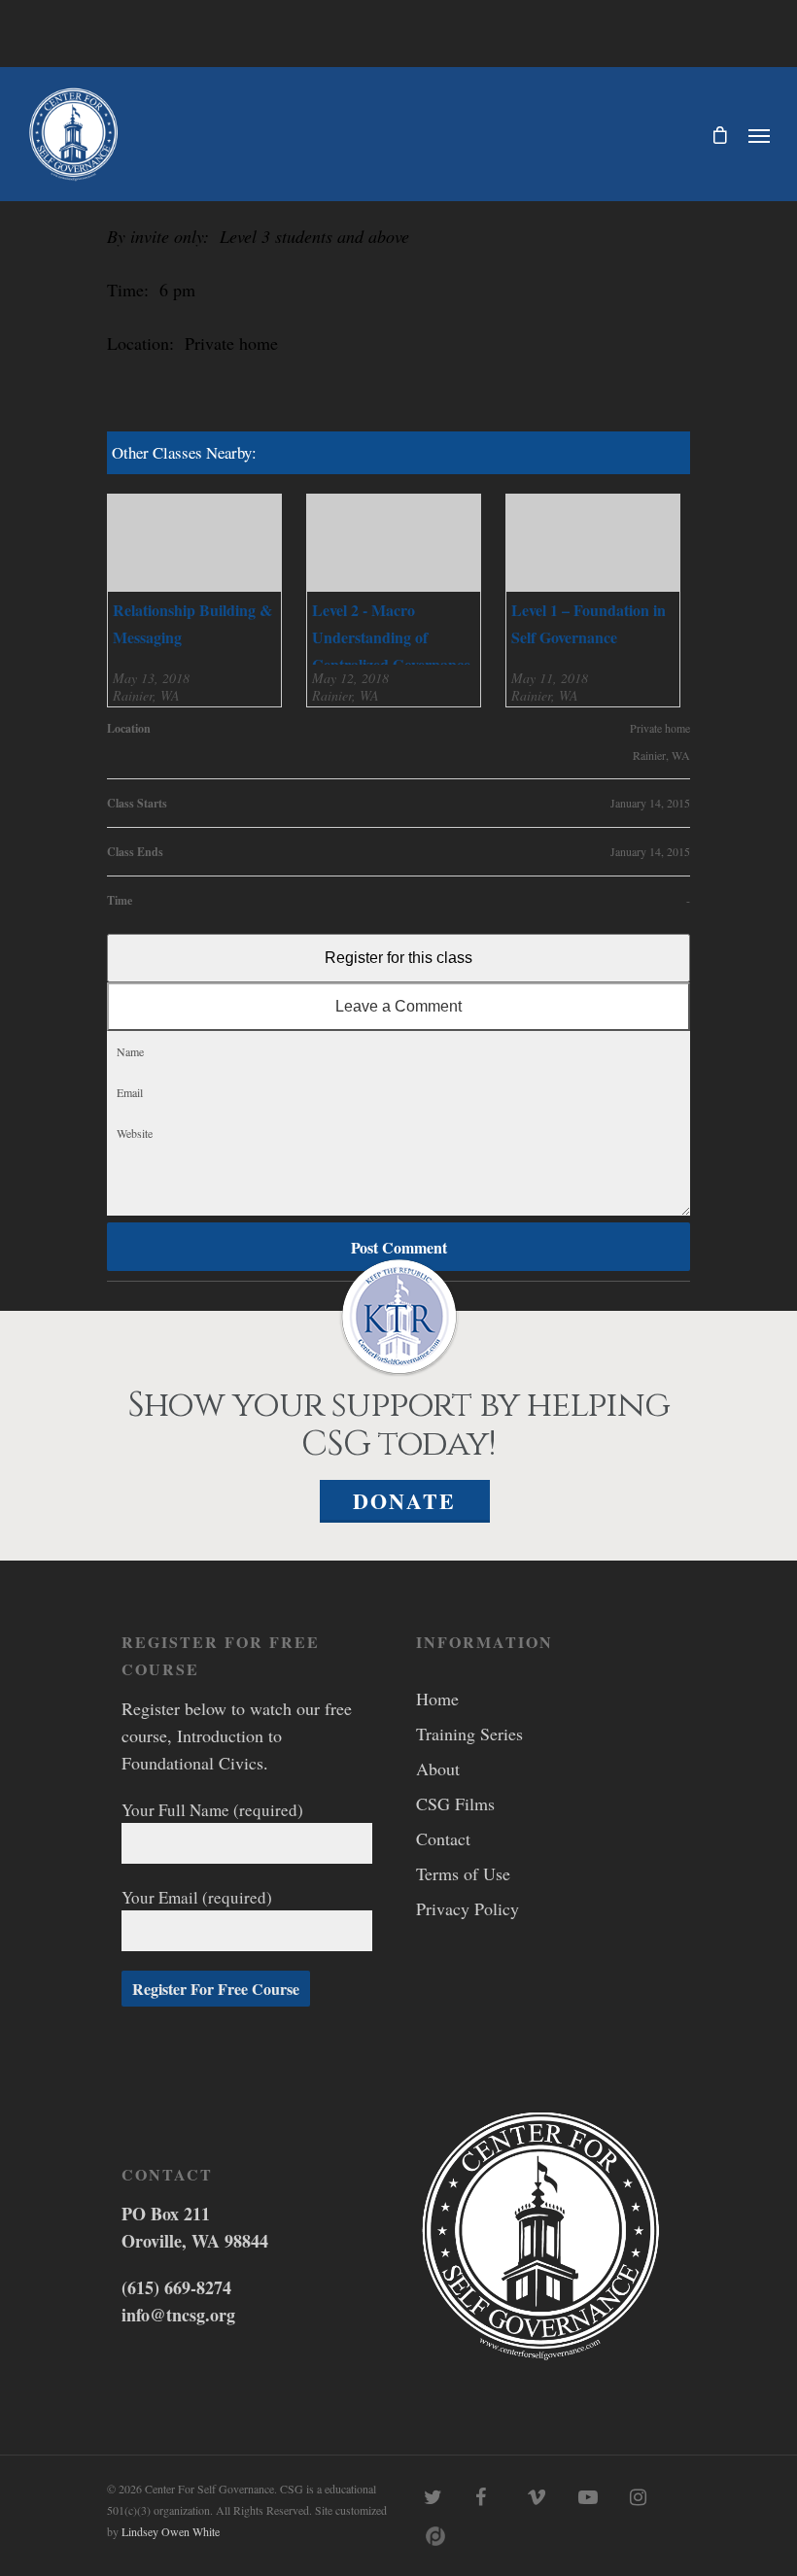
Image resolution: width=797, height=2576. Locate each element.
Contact (443, 1838)
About (438, 1769)
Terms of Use (463, 1873)
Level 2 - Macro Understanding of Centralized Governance (391, 637)
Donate (404, 1501)
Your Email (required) (197, 1897)
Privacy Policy (468, 1908)
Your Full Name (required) (212, 1810)
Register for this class (398, 958)
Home (437, 1699)
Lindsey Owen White (171, 2531)
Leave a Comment (398, 1006)
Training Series (469, 1734)
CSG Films (455, 1803)
